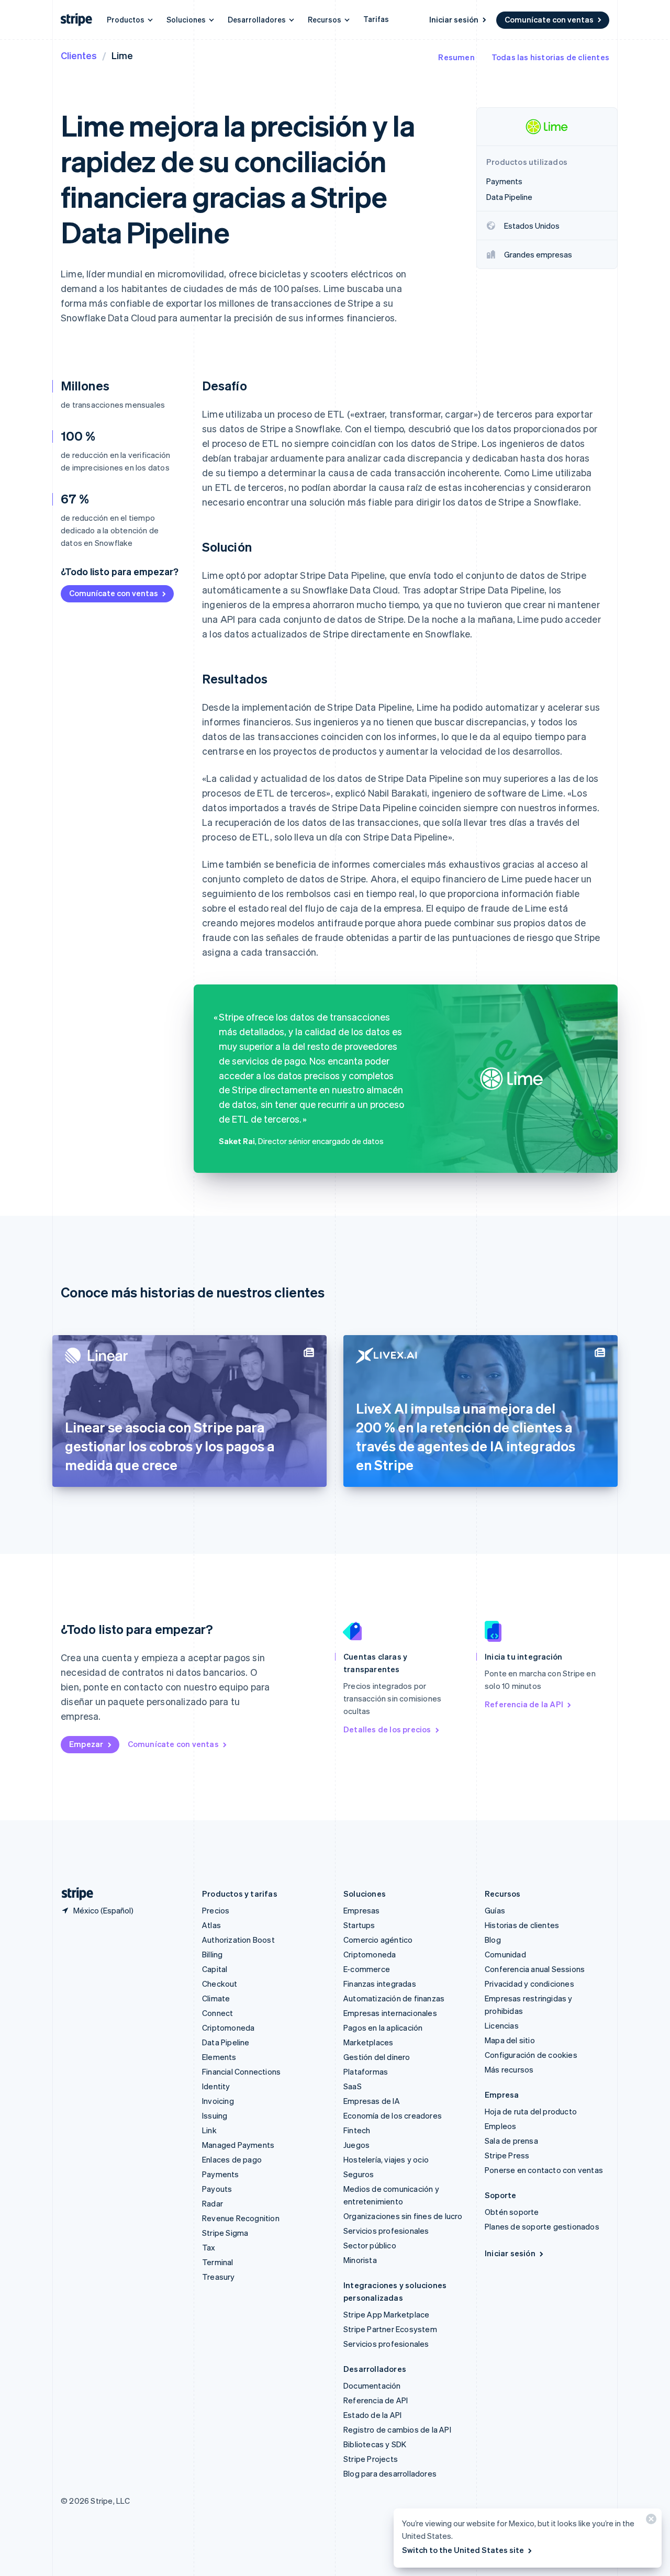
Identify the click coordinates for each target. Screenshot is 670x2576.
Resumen (456, 57)
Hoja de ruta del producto (531, 2111)
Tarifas (376, 19)
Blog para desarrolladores (390, 2473)
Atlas (211, 1925)
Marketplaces (368, 2042)
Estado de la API (372, 2415)
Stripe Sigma (225, 2233)
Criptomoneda (228, 2028)
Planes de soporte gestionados (542, 2226)
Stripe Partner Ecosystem (390, 2329)
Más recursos (509, 2069)
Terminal (218, 2262)
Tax (209, 2247)
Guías (495, 1910)
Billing (212, 1954)
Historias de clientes (522, 1925)
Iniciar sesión (454, 19)
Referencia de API (376, 2400)
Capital (215, 1969)
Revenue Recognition (241, 2218)
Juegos (356, 2145)
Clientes (79, 55)
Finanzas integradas (380, 1984)
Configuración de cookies (531, 2055)
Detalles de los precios (387, 1729)
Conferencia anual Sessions (535, 1969)
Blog (493, 1940)
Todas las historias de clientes (550, 57)
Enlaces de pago (232, 2159)
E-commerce (367, 1969)
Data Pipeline (226, 2042)
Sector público (370, 2245)
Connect (217, 2013)
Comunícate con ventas (549, 19)
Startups (359, 1925)
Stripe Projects (371, 2459)
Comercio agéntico (378, 1940)
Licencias (502, 2025)
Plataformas (366, 2071)
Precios (216, 1910)
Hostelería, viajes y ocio (386, 2159)
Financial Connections (241, 2071)
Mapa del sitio (510, 2040)
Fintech (357, 2130)
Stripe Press (507, 2155)
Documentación (372, 2385)
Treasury (219, 2277)
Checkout (220, 1984)
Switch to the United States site (463, 2550)
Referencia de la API (524, 1704)
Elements (219, 2057)
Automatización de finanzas (394, 1998)
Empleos (500, 2126)
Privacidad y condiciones (529, 1984)
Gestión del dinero (377, 2057)
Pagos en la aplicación (383, 2028)
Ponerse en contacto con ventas (544, 2170)
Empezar (86, 1744)
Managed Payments (238, 2145)
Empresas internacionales (390, 2013)
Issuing (215, 2115)
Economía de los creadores (393, 2115)
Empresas (362, 1910)
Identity (216, 2086)
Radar (213, 2203)
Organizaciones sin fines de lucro (403, 2216)
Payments (221, 2174)
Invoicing (218, 2101)
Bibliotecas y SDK (375, 2444)
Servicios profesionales (386, 2231)
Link (209, 2130)
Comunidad (505, 1954)
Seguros (359, 2174)
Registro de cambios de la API (397, 2429)
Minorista (360, 2260)
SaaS (353, 2086)
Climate (216, 1998)
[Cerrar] (650, 2521)
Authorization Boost (238, 1940)
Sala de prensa (511, 2141)
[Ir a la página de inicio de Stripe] (73, 1894)
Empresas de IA (372, 2101)
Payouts (217, 2189)
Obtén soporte (512, 2212)
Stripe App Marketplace (386, 2314)
